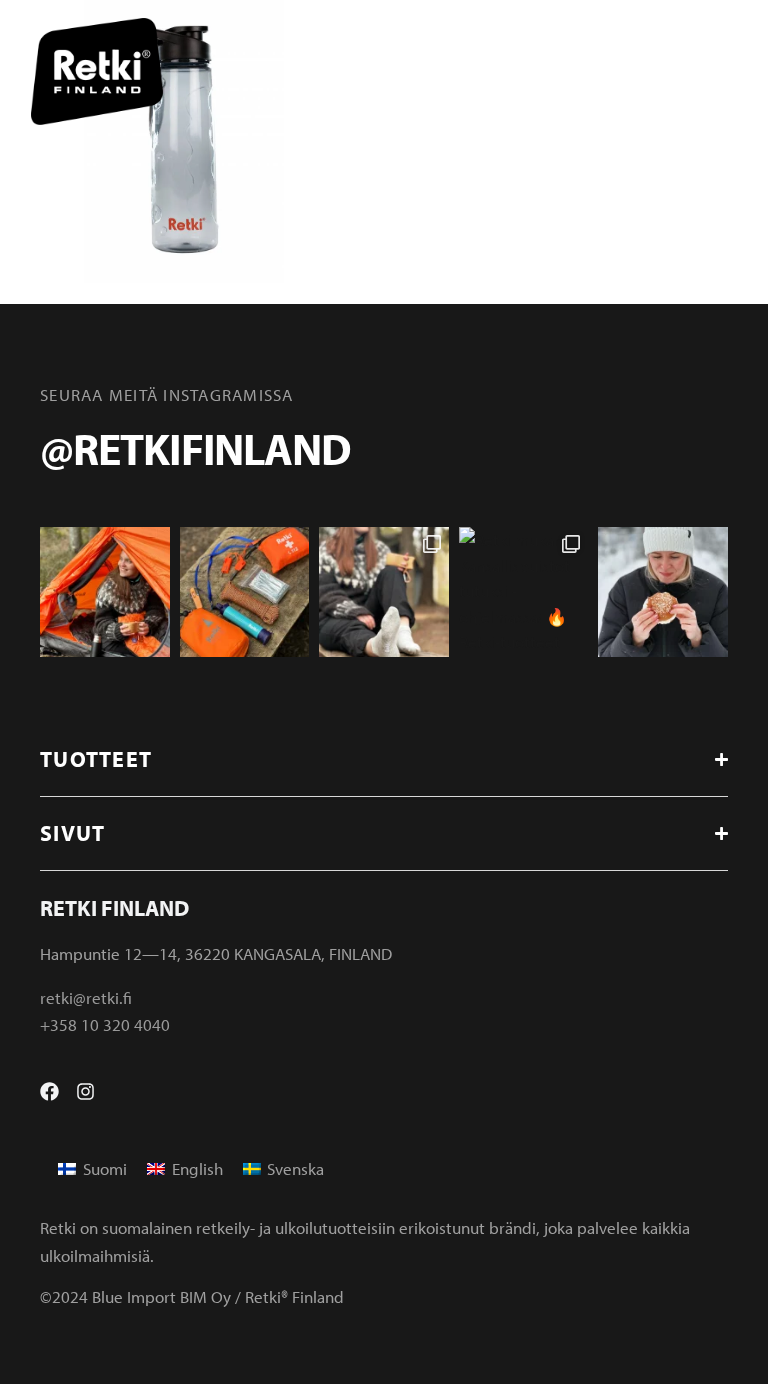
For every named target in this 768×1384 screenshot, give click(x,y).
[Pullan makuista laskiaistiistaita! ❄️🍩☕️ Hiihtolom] (663, 592)
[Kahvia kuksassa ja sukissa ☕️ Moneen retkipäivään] (384, 592)
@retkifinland (195, 448)
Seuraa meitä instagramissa (167, 394)
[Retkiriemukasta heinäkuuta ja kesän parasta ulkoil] (105, 592)
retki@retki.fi (86, 997)
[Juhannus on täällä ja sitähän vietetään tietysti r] (245, 592)
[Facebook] (49, 1091)
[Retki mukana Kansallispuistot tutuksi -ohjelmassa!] (524, 592)
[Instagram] (85, 1091)
